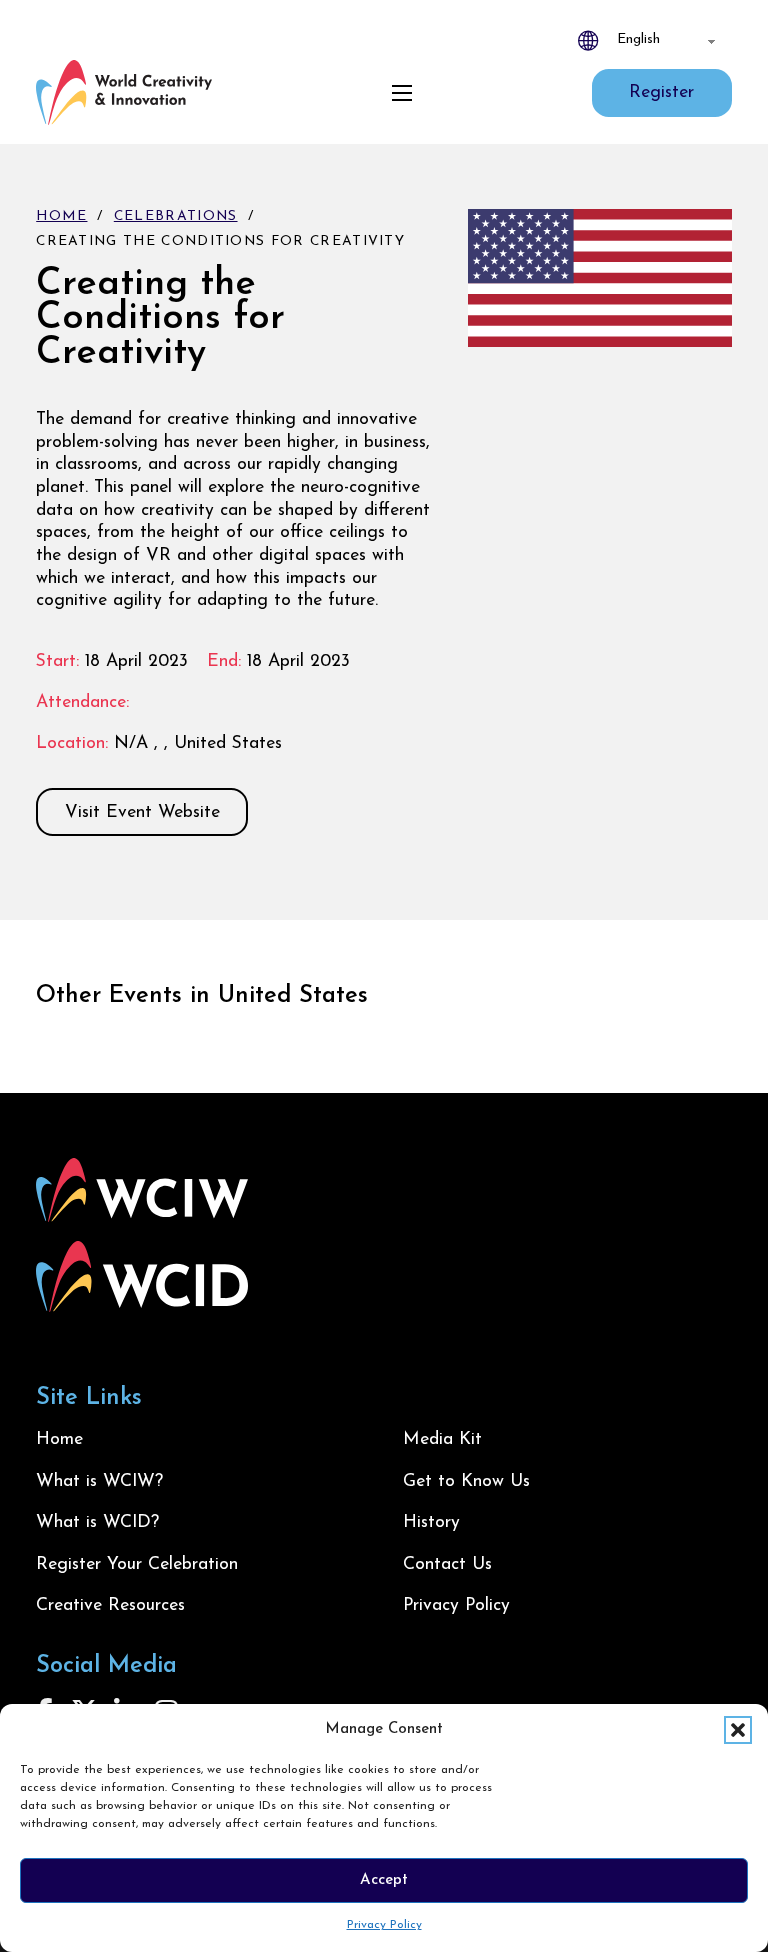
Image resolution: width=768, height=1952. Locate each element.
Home (61, 216)
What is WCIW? (99, 1481)
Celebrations (176, 216)
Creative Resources (110, 1605)
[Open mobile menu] (402, 93)
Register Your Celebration (137, 1564)
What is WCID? (97, 1522)
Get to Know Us (466, 1481)
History (431, 1522)
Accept (384, 1880)
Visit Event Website (142, 812)
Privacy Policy (384, 1925)
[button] (738, 1730)
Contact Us (447, 1564)
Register (661, 92)
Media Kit (442, 1439)
